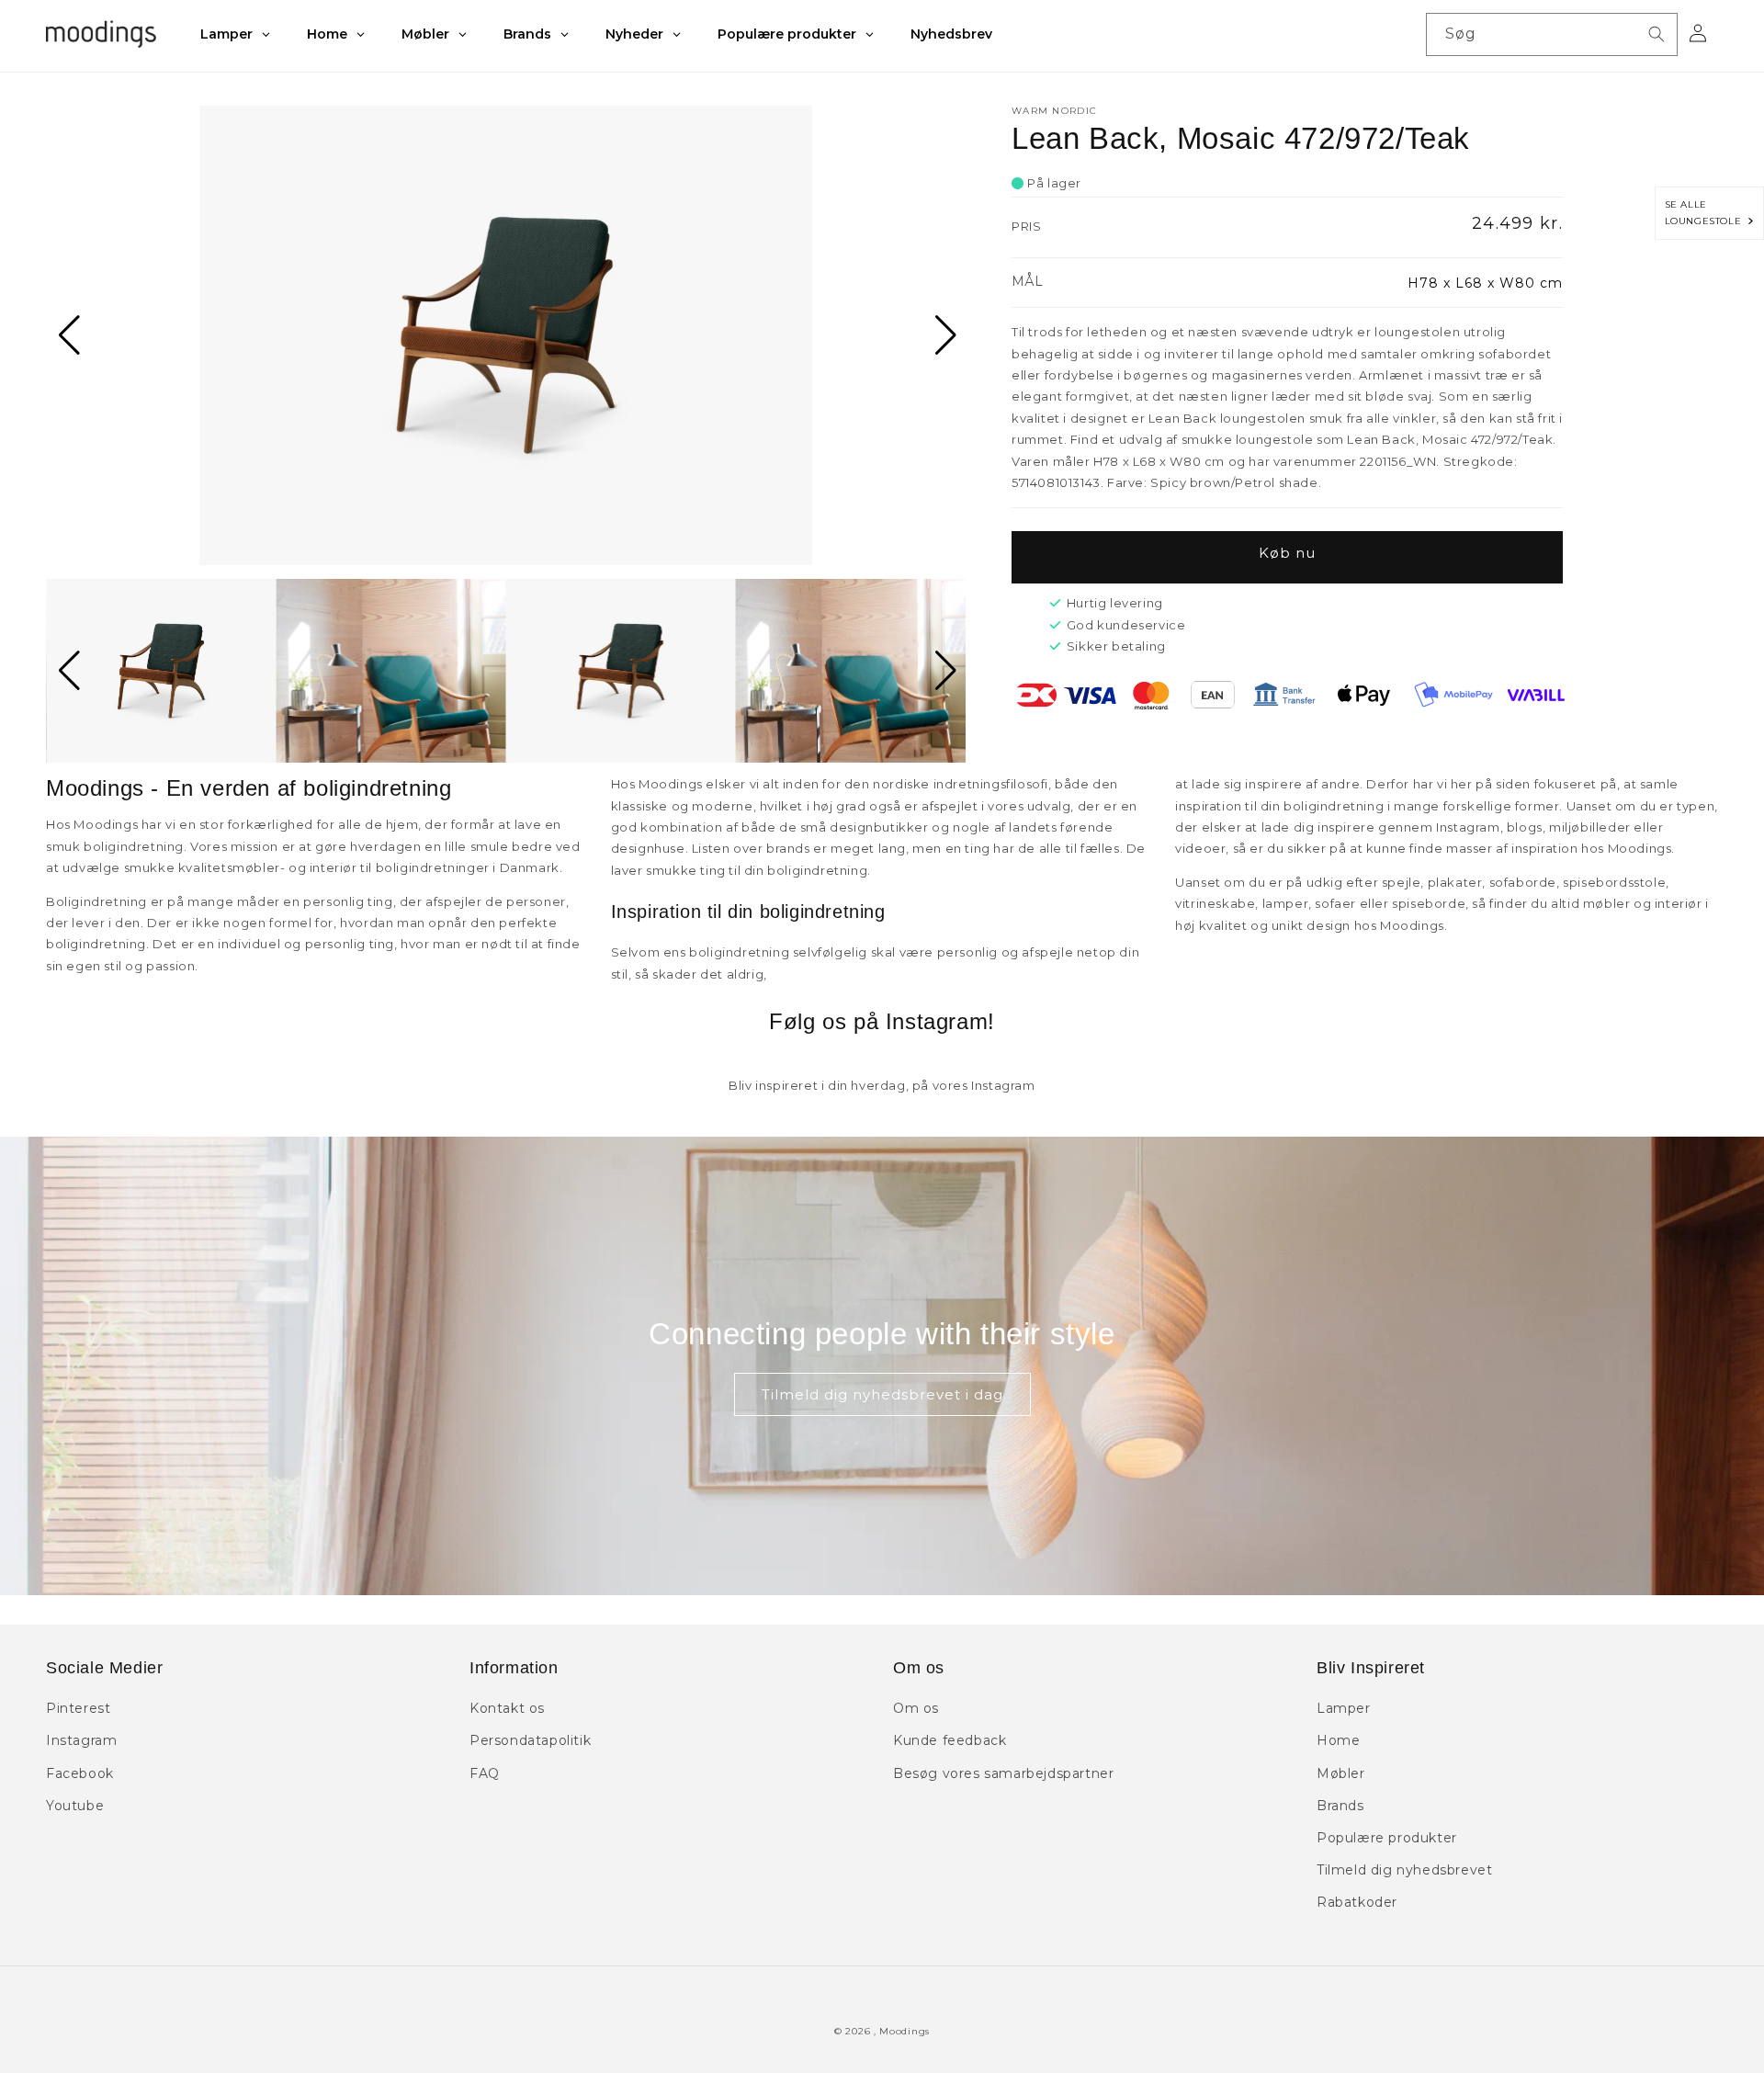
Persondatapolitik (530, 1740)
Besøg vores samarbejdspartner (1003, 1773)
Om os (916, 1708)
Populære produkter (1387, 1838)
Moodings (905, 2031)
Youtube (75, 1806)
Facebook (80, 1773)
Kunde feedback (950, 1740)
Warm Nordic (1054, 111)
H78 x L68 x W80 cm (1485, 283)
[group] (506, 335)
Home (1338, 1740)
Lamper (1344, 1708)
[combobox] (1552, 34)
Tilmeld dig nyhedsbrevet (1404, 1870)
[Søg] (1657, 34)
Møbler (1341, 1773)
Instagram (81, 1740)
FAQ (485, 1773)
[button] (68, 335)
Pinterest (78, 1708)
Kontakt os (507, 1708)
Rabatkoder (1357, 1902)
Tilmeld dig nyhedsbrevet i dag (882, 1394)
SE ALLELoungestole (1707, 213)
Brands (1340, 1806)
